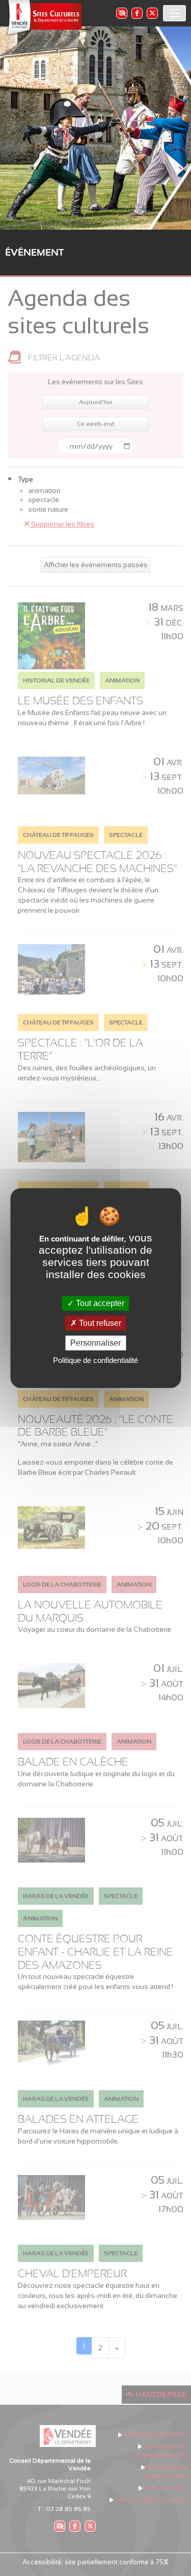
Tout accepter (99, 1303)
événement (34, 252)
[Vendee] (43, 18)
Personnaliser (95, 1343)
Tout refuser (99, 1323)
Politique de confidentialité (95, 1360)
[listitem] (121, 13)
